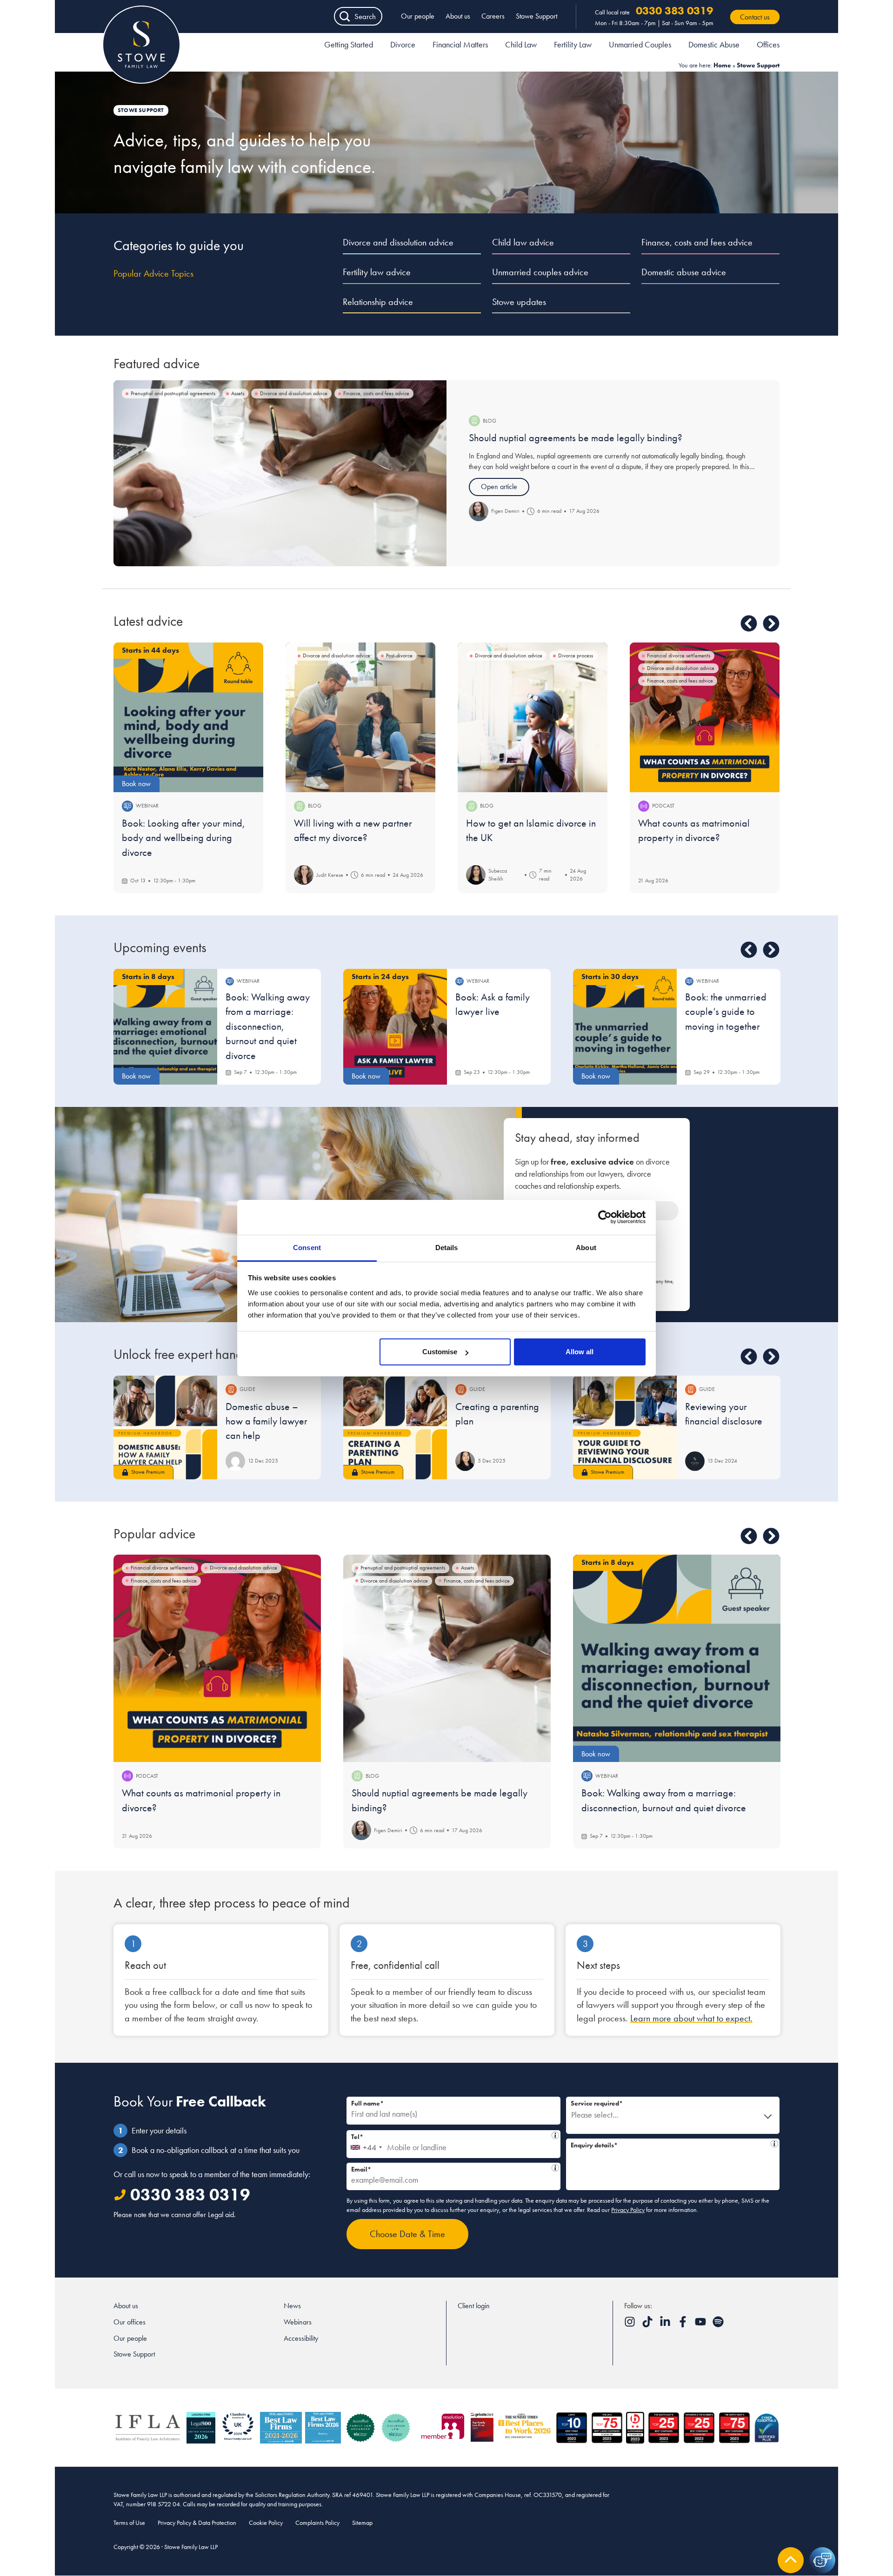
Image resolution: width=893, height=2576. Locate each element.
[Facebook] (684, 2325)
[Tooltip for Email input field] (555, 2168)
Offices (768, 44)
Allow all (580, 1352)
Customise (440, 1352)
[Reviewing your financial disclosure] (625, 1427)
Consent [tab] (307, 1248)
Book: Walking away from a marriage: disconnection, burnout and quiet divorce (268, 1026)
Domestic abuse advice (684, 272)
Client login (474, 2306)
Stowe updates (519, 302)
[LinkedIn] (666, 2325)
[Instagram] (631, 2325)
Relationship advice (378, 302)
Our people (418, 16)
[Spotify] (718, 2325)
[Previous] (749, 623)
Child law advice (523, 242)
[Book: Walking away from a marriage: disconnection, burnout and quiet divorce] (677, 1658)
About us (458, 16)
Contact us (755, 17)
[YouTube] (701, 2325)
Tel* (451, 2136)
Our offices (130, 2322)
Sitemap (362, 2523)
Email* (450, 2168)
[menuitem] (349, 46)
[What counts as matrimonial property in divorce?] (705, 717)
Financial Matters (460, 44)
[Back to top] (791, 2560)
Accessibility (301, 2338)
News (292, 2306)
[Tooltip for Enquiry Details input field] (774, 2144)
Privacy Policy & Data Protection (197, 2523)
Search (365, 16)
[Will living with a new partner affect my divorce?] (360, 717)
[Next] (771, 623)
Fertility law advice (377, 272)
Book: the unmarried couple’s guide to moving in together (726, 1012)
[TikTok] (648, 2325)
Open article (499, 487)
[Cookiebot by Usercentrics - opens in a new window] (605, 1217)
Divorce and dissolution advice (398, 242)
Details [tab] (447, 1248)
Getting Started (349, 44)
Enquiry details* (670, 2144)
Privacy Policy (628, 2210)
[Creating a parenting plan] (395, 1427)
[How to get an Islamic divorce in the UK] (533, 717)
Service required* (597, 2103)
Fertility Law (573, 44)
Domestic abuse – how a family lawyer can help (267, 1421)
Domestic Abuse (714, 44)
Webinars (298, 2322)
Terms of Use (129, 2523)
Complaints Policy (317, 2523)
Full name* (367, 2103)
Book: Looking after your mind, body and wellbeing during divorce (183, 838)
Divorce (403, 44)
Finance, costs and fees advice (697, 242)
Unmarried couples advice (540, 272)
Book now (136, 784)
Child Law (521, 44)
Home (722, 65)
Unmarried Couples (640, 44)
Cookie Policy (266, 2523)
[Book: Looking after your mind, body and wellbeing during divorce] (188, 717)
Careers (493, 16)
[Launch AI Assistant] (822, 2560)
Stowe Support (536, 16)
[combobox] (366, 2144)
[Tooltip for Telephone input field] (555, 2135)
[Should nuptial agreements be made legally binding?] (280, 473)
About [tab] (586, 1248)
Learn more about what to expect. (691, 2018)
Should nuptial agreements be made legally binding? (576, 438)
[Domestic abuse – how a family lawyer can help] (165, 1427)
